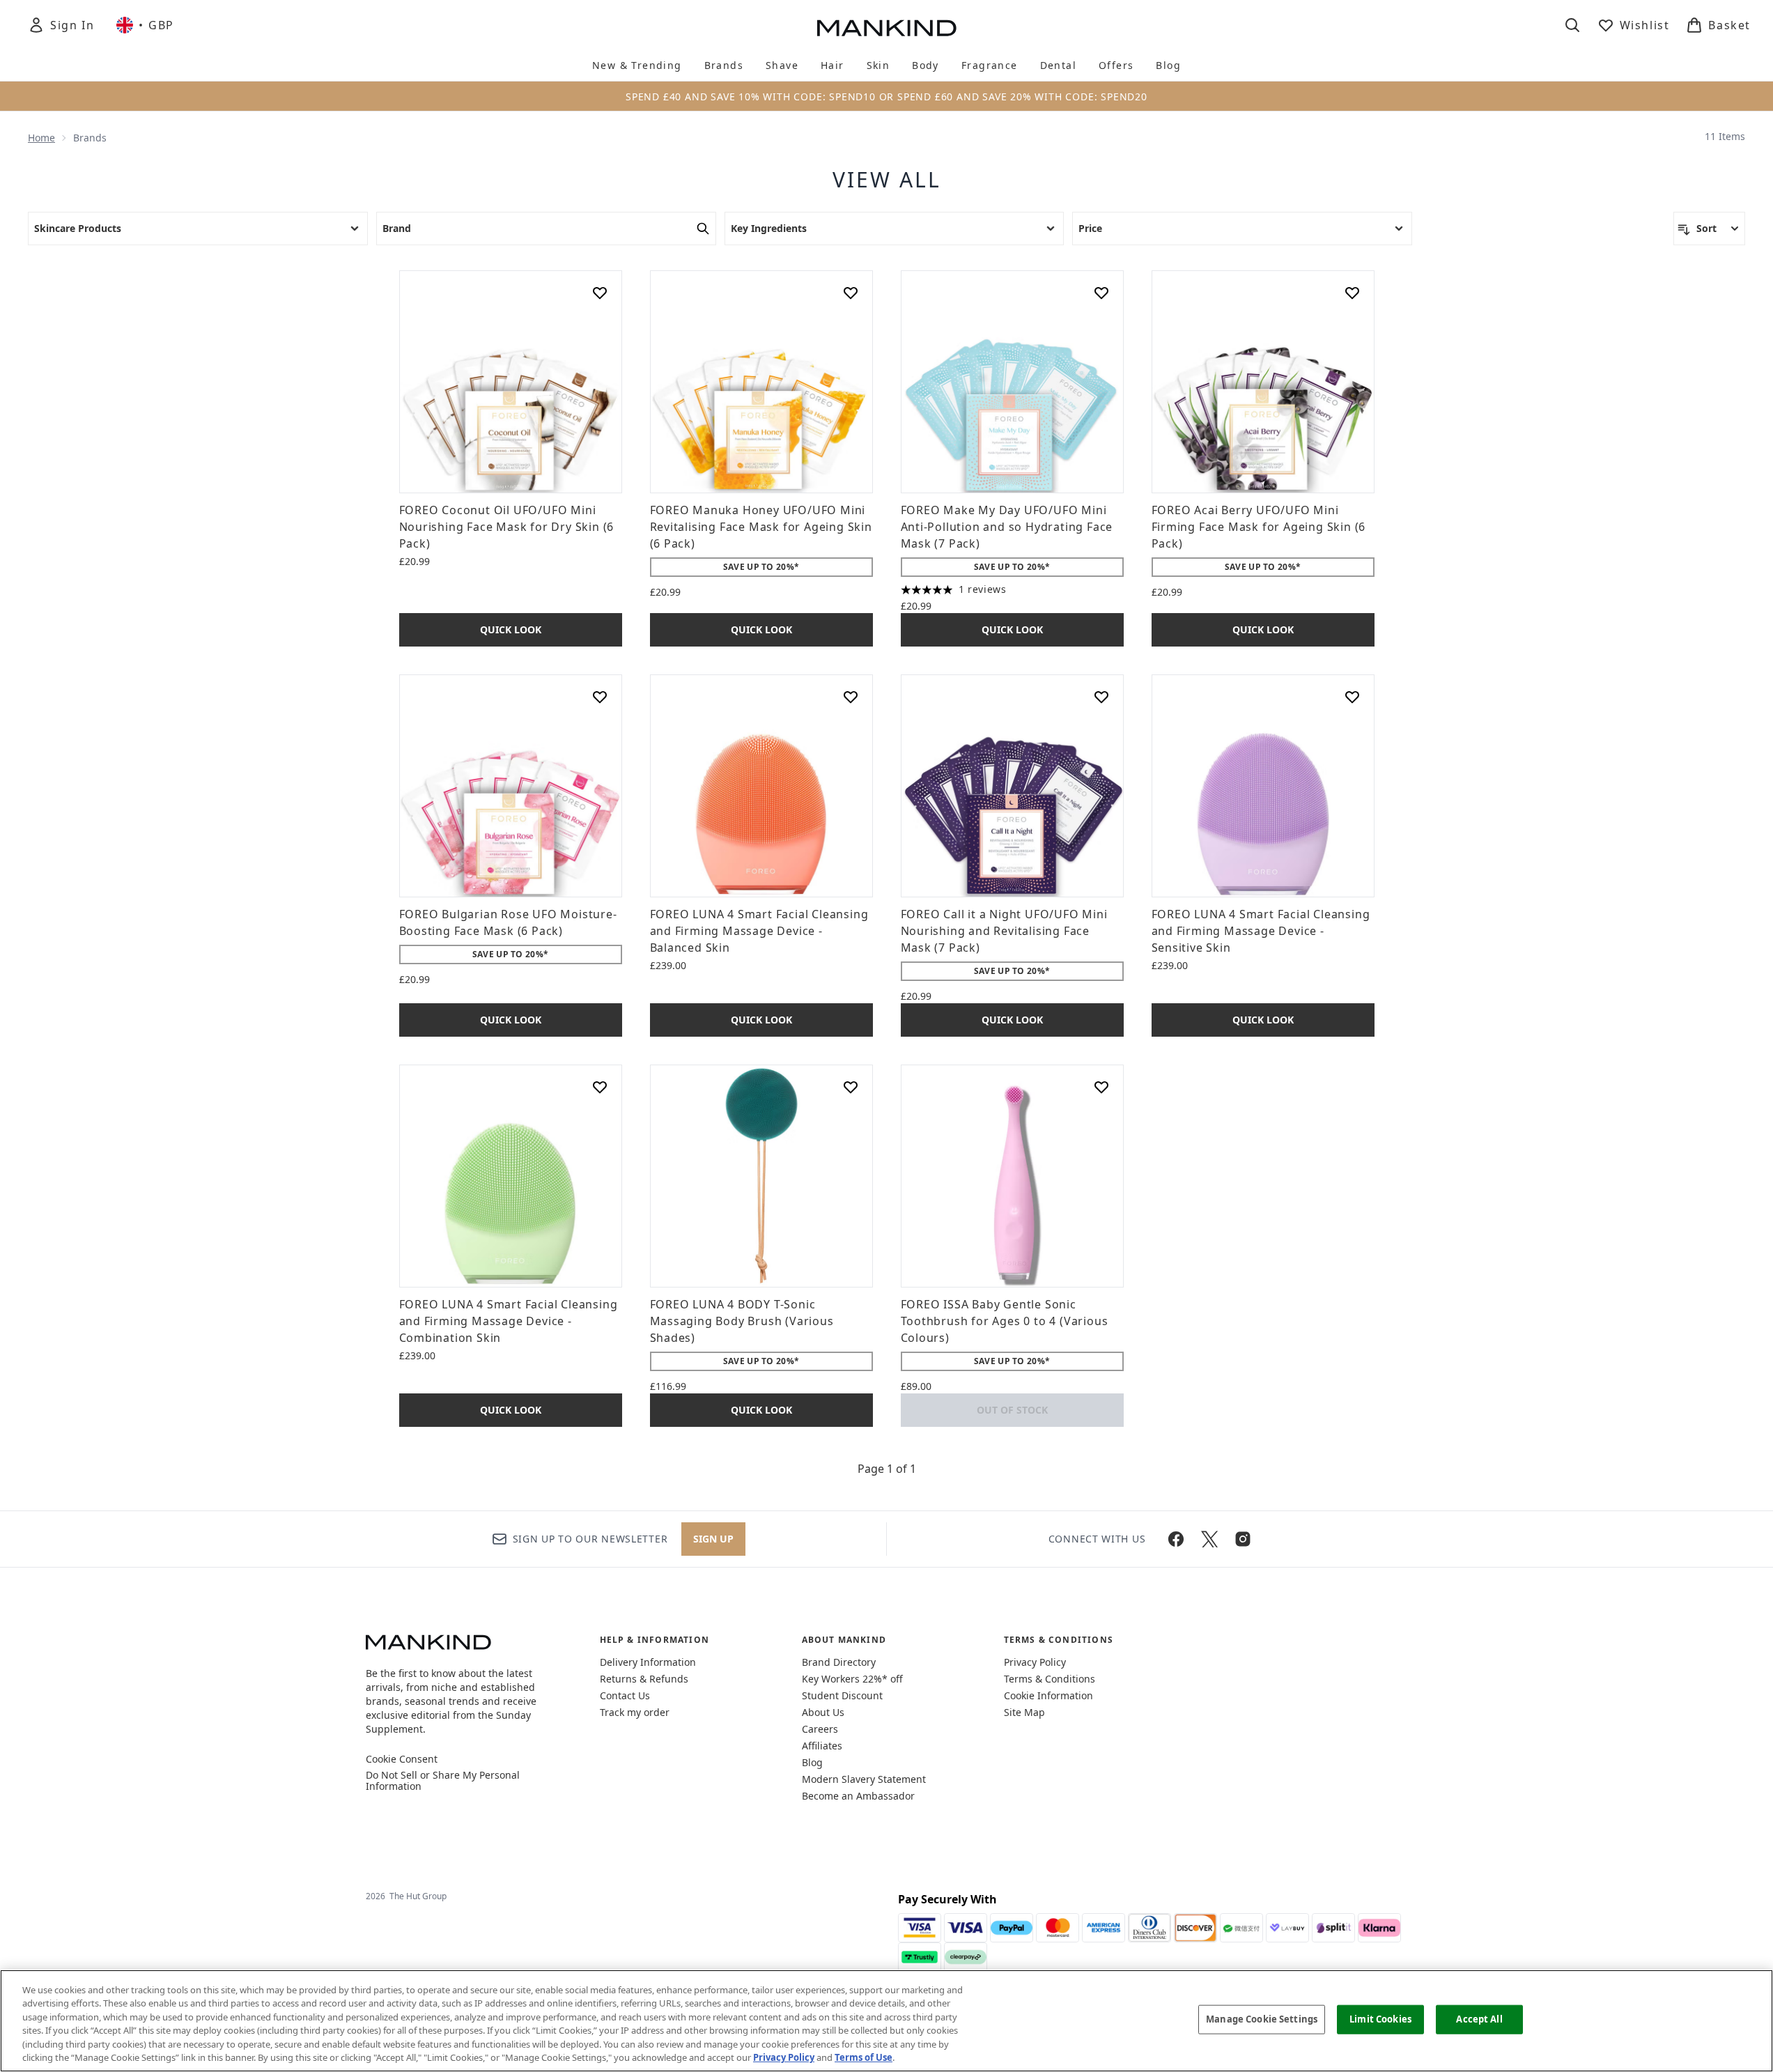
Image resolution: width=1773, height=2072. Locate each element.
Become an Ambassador (858, 1796)
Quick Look (511, 629)
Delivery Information (648, 1662)
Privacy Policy (1035, 1662)
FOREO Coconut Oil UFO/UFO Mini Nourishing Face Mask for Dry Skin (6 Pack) (507, 527)
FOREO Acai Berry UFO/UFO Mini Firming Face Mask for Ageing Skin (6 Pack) (1259, 527)
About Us (823, 1712)
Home (41, 138)
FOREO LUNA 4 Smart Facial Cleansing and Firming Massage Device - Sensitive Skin (1261, 931)
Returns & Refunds (644, 1679)
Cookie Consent (402, 1759)
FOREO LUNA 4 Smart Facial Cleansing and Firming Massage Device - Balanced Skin (759, 931)
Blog (812, 1762)
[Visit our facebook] (1176, 1539)
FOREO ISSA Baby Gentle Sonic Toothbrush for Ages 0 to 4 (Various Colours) (1005, 1321)
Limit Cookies (1380, 2019)
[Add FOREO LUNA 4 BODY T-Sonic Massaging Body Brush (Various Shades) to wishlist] (851, 1087)
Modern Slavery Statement (864, 1779)
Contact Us (625, 1695)
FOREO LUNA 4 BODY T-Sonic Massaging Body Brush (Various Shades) (742, 1321)
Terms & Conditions (1050, 1679)
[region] (886, 2021)
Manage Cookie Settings (1262, 2019)
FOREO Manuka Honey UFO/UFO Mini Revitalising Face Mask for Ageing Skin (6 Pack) (761, 527)
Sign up (713, 1539)
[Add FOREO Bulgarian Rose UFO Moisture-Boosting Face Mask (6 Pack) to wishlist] (600, 697)
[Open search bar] (1572, 25)
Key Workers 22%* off (852, 1679)
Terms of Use (864, 2057)
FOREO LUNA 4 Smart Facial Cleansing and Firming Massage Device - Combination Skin (509, 1321)
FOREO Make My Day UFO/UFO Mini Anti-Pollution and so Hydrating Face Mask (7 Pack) (1007, 527)
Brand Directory (839, 1662)
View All (887, 180)
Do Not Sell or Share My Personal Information (443, 1781)
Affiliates (822, 1746)
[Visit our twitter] (1209, 1539)
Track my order (635, 1712)
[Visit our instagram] (1243, 1539)
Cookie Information (1048, 1695)
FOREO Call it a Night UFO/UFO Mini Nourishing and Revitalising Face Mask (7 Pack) (1004, 931)
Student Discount (842, 1695)
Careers (820, 1729)
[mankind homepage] (887, 28)
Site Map (1024, 1712)
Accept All (1479, 2019)
